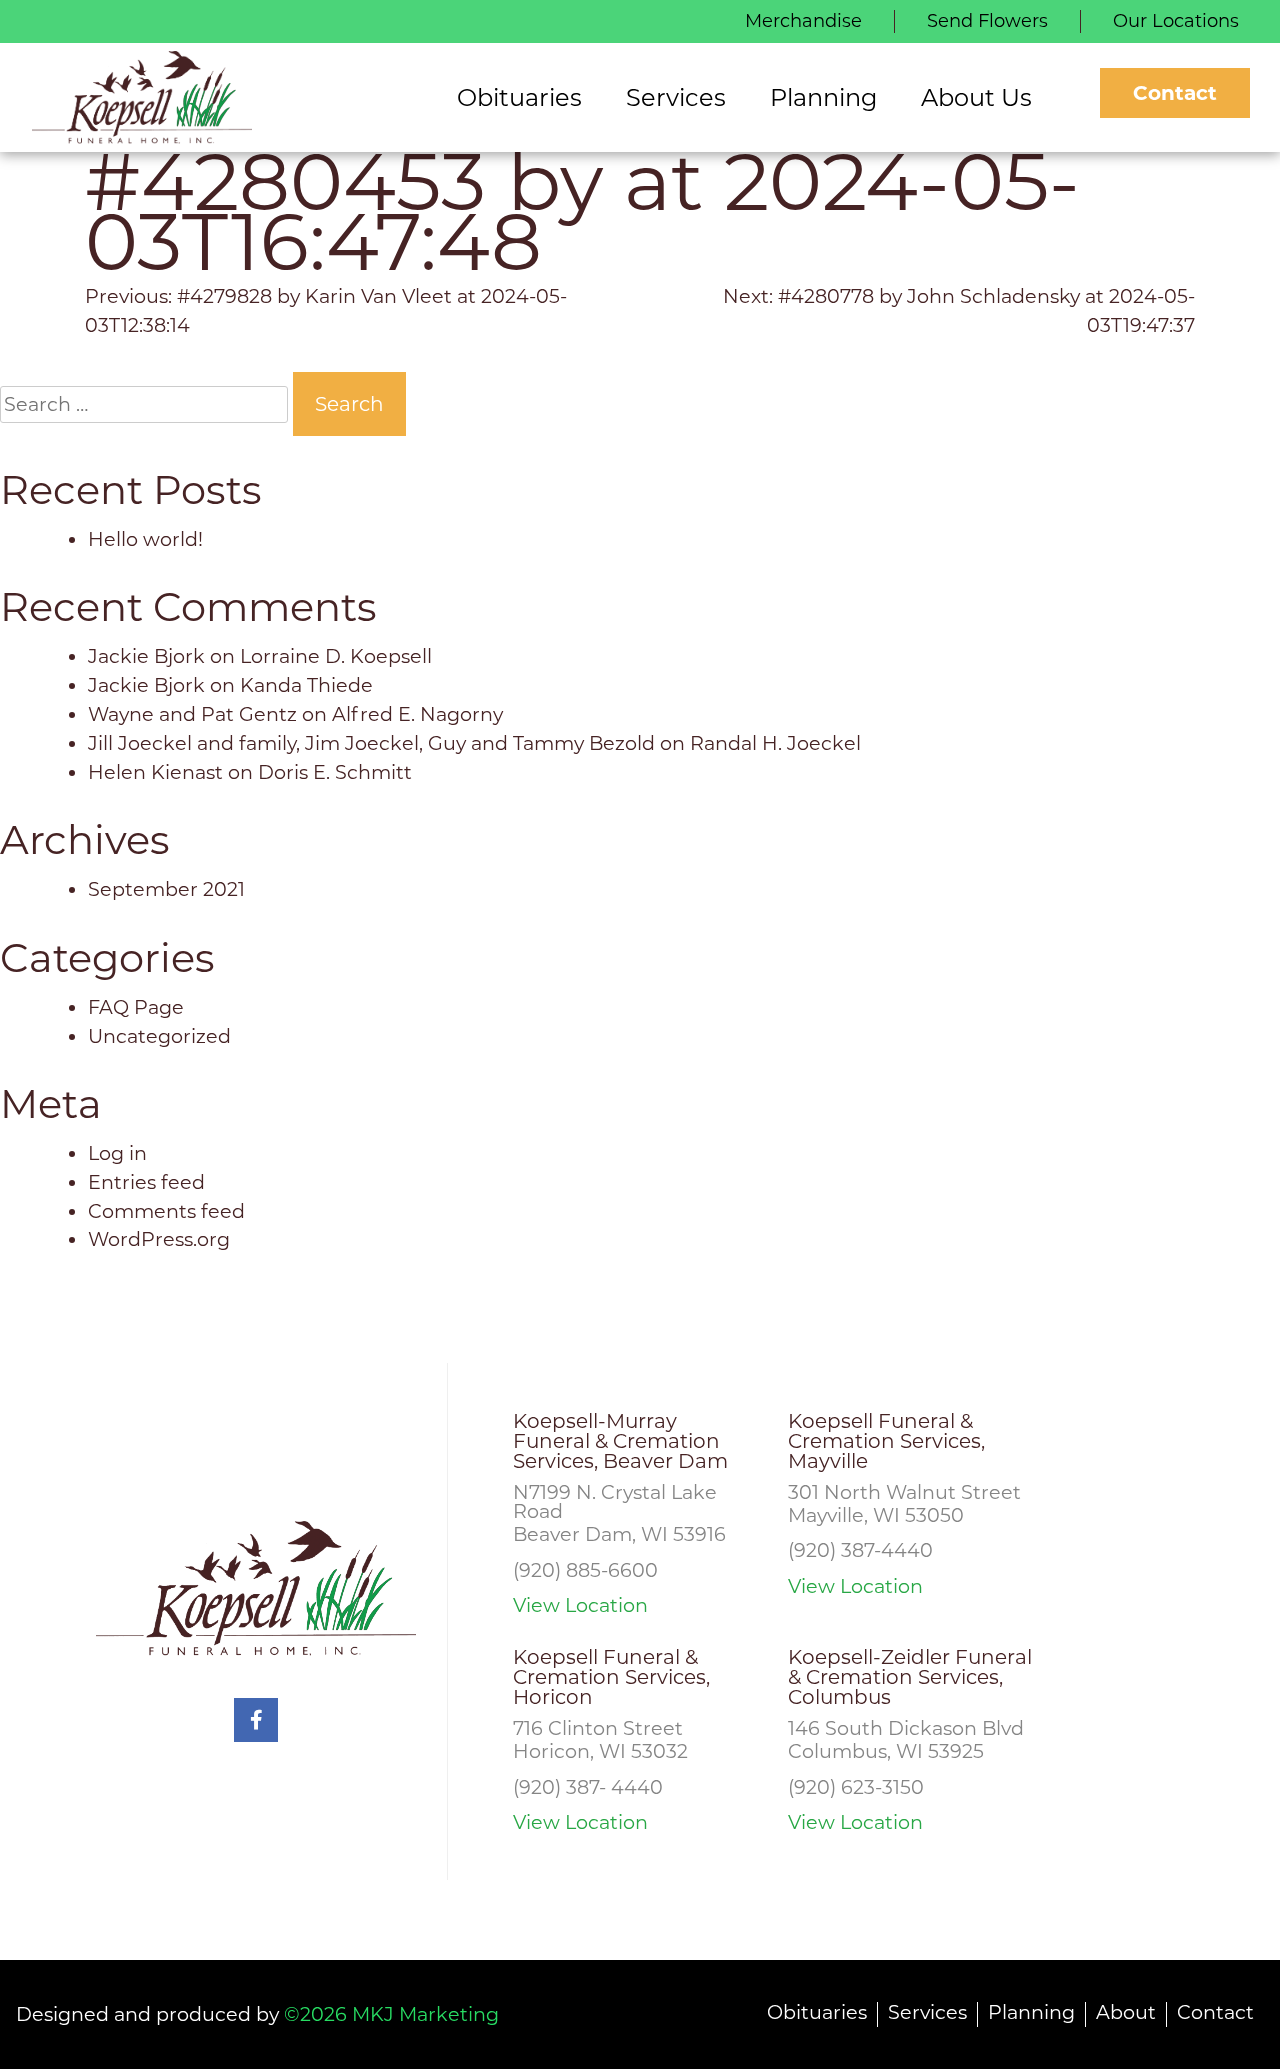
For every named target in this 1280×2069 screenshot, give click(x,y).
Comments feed (166, 1211)
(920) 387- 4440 (588, 1787)
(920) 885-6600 (585, 1570)
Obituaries (817, 2012)
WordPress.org (159, 1239)
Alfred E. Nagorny (417, 714)
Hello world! (145, 539)
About (1126, 2012)
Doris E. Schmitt (335, 772)
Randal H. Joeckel (775, 743)
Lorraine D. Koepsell (336, 656)
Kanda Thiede (306, 685)
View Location (580, 1605)
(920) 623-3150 (856, 1787)
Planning (1031, 2012)
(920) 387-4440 (860, 1550)
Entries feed (146, 1182)
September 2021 (166, 889)
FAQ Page (136, 1007)
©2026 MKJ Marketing (391, 2014)
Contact (1175, 93)
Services (927, 2012)
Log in (117, 1153)
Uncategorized (159, 1036)
